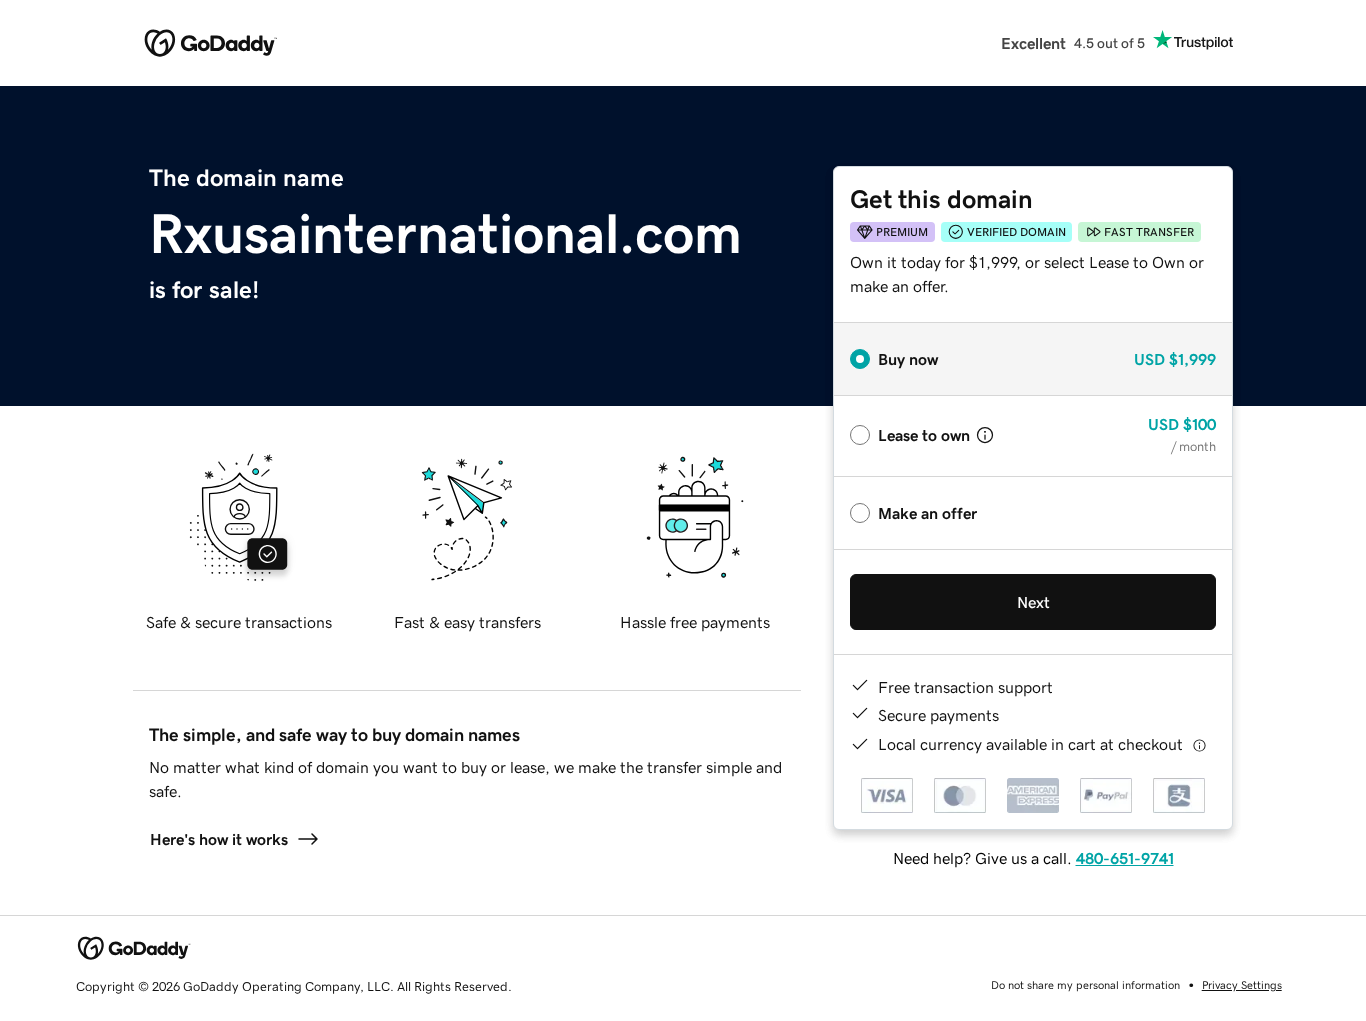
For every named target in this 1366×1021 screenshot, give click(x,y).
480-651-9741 (1125, 858)
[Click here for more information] (1199, 744)
